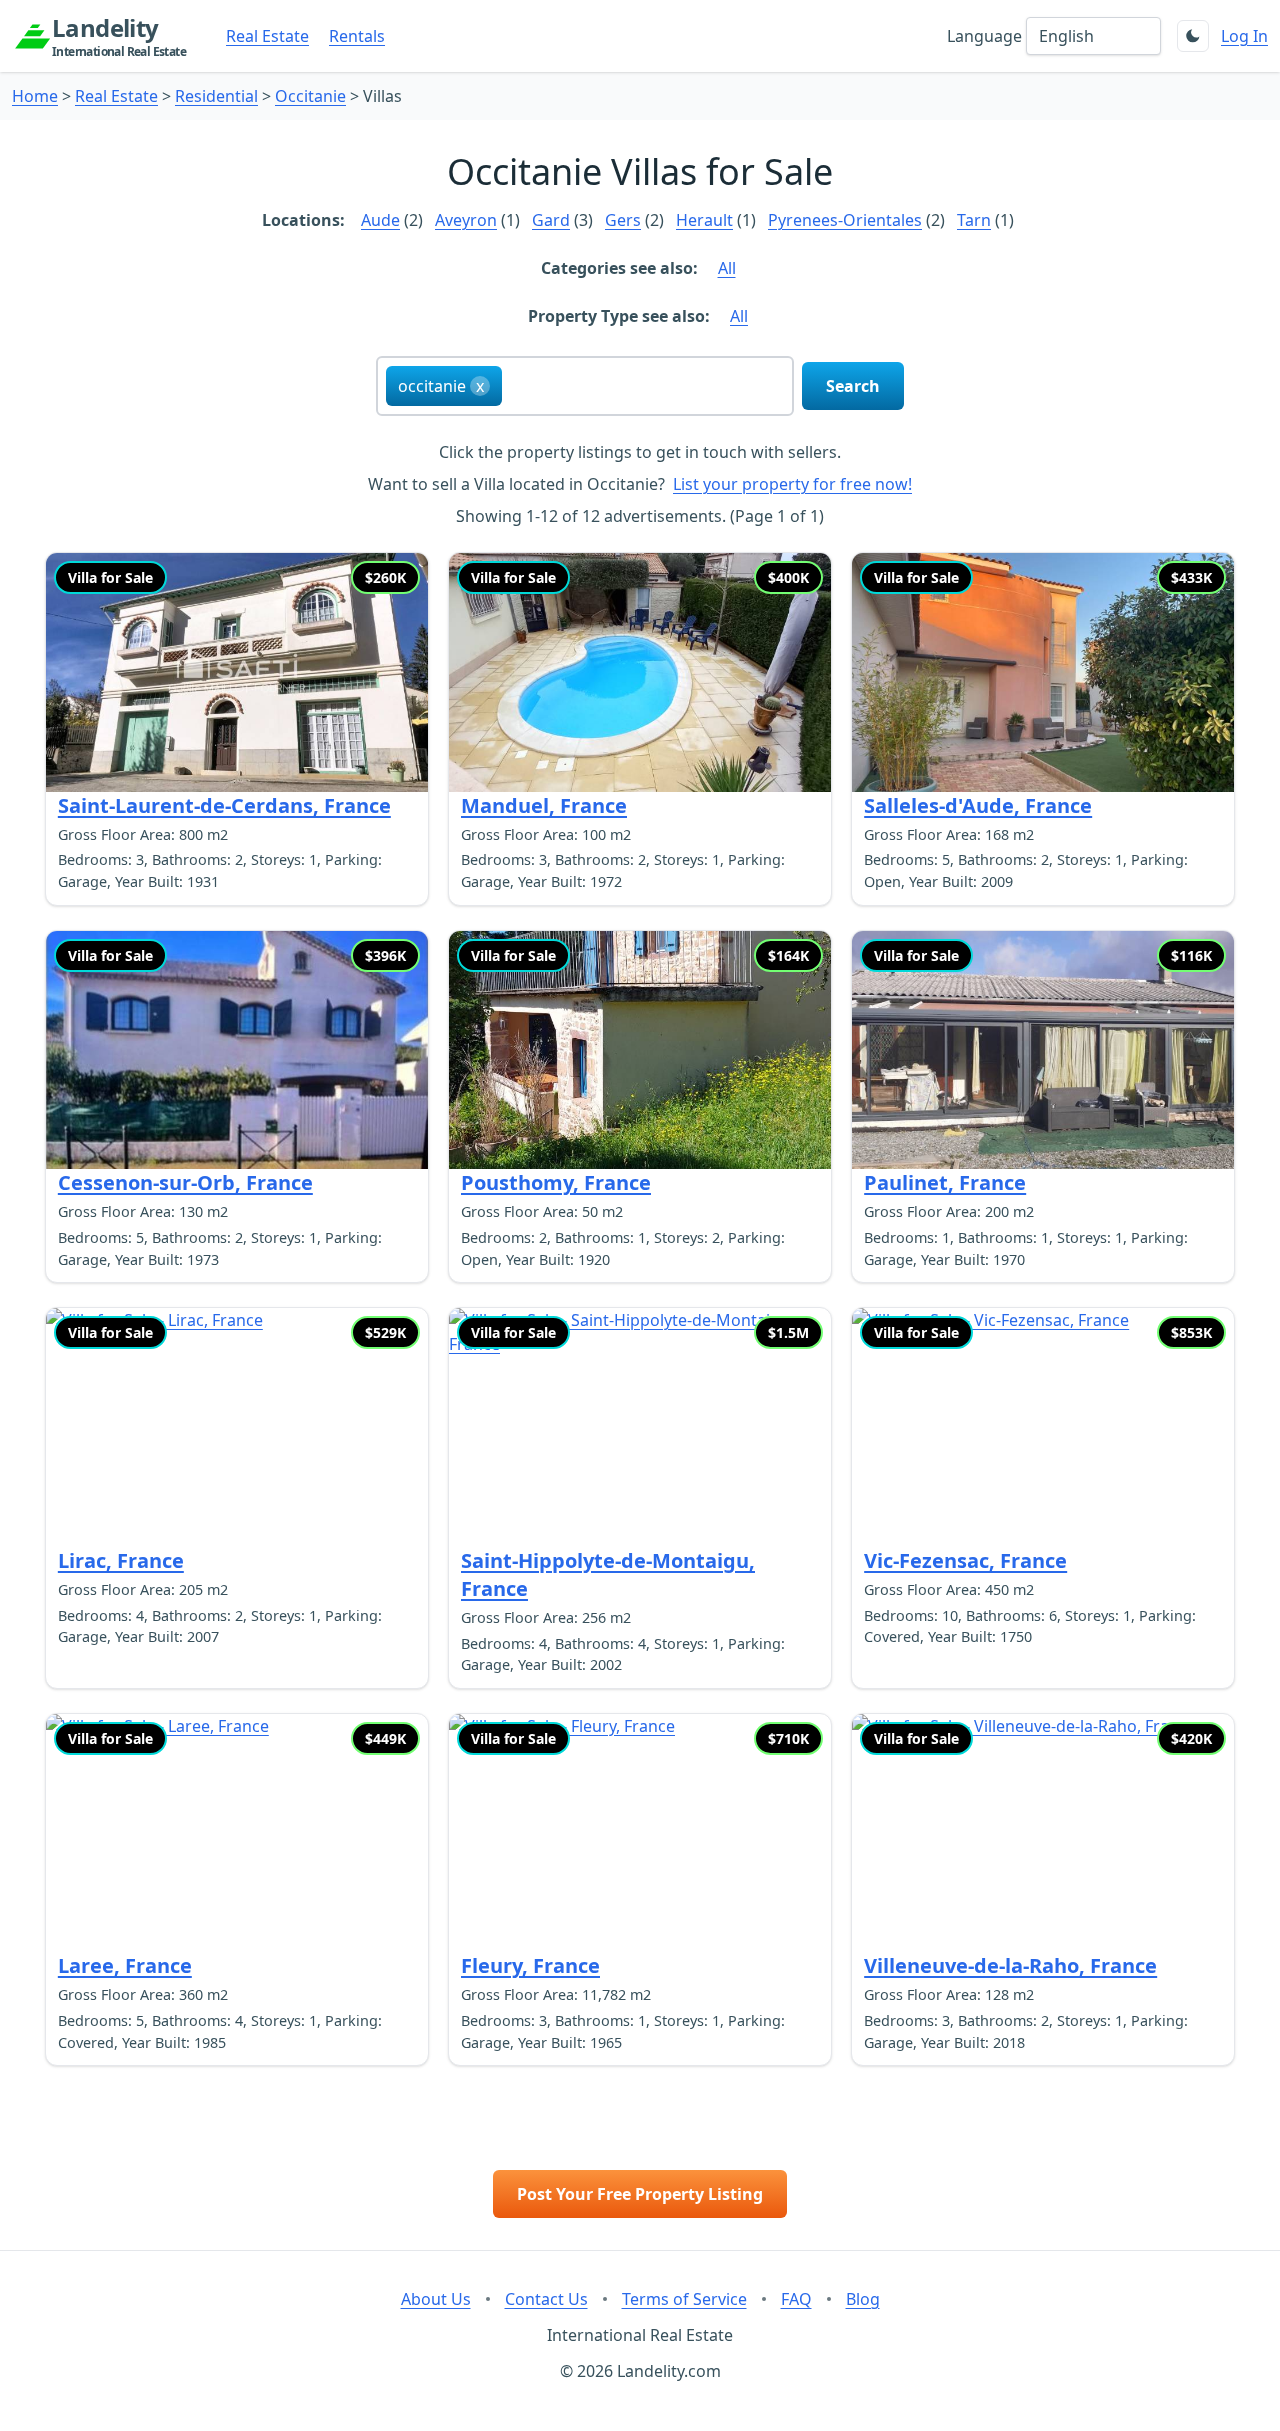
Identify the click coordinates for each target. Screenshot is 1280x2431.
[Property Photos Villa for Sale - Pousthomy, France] (640, 1050)
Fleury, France (530, 1965)
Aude (380, 220)
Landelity (119, 36)
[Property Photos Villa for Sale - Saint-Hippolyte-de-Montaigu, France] (640, 1427)
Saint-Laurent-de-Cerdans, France (224, 805)
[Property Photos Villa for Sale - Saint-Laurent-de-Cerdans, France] (237, 672)
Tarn (974, 220)
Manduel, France (544, 805)
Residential (216, 96)
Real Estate (267, 36)
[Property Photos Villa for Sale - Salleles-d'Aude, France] (1043, 672)
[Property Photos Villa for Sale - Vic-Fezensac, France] (1043, 1427)
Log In (1244, 36)
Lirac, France (121, 1560)
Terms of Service (684, 2299)
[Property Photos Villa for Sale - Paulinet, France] (1043, 1050)
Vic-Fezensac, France (965, 1560)
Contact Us (546, 2299)
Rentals (357, 36)
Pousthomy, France (556, 1182)
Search (853, 386)
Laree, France (125, 1965)
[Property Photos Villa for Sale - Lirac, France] (237, 1427)
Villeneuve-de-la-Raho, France (1010, 1965)
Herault (704, 220)
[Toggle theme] (1193, 36)
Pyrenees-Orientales (845, 220)
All (727, 268)
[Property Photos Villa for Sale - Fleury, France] (640, 1833)
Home (35, 96)
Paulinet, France (945, 1182)
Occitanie (310, 96)
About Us (436, 2299)
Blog (863, 2299)
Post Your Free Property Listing (640, 2194)
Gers (623, 220)
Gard (551, 220)
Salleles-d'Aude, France (978, 805)
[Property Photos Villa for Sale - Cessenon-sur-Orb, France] (237, 1050)
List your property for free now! (792, 484)
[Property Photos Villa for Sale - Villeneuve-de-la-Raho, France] (1043, 1833)
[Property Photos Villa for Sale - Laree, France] (237, 1833)
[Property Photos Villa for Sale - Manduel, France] (640, 672)
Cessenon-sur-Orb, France (185, 1182)
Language (984, 36)
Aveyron (466, 220)
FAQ (796, 2299)
